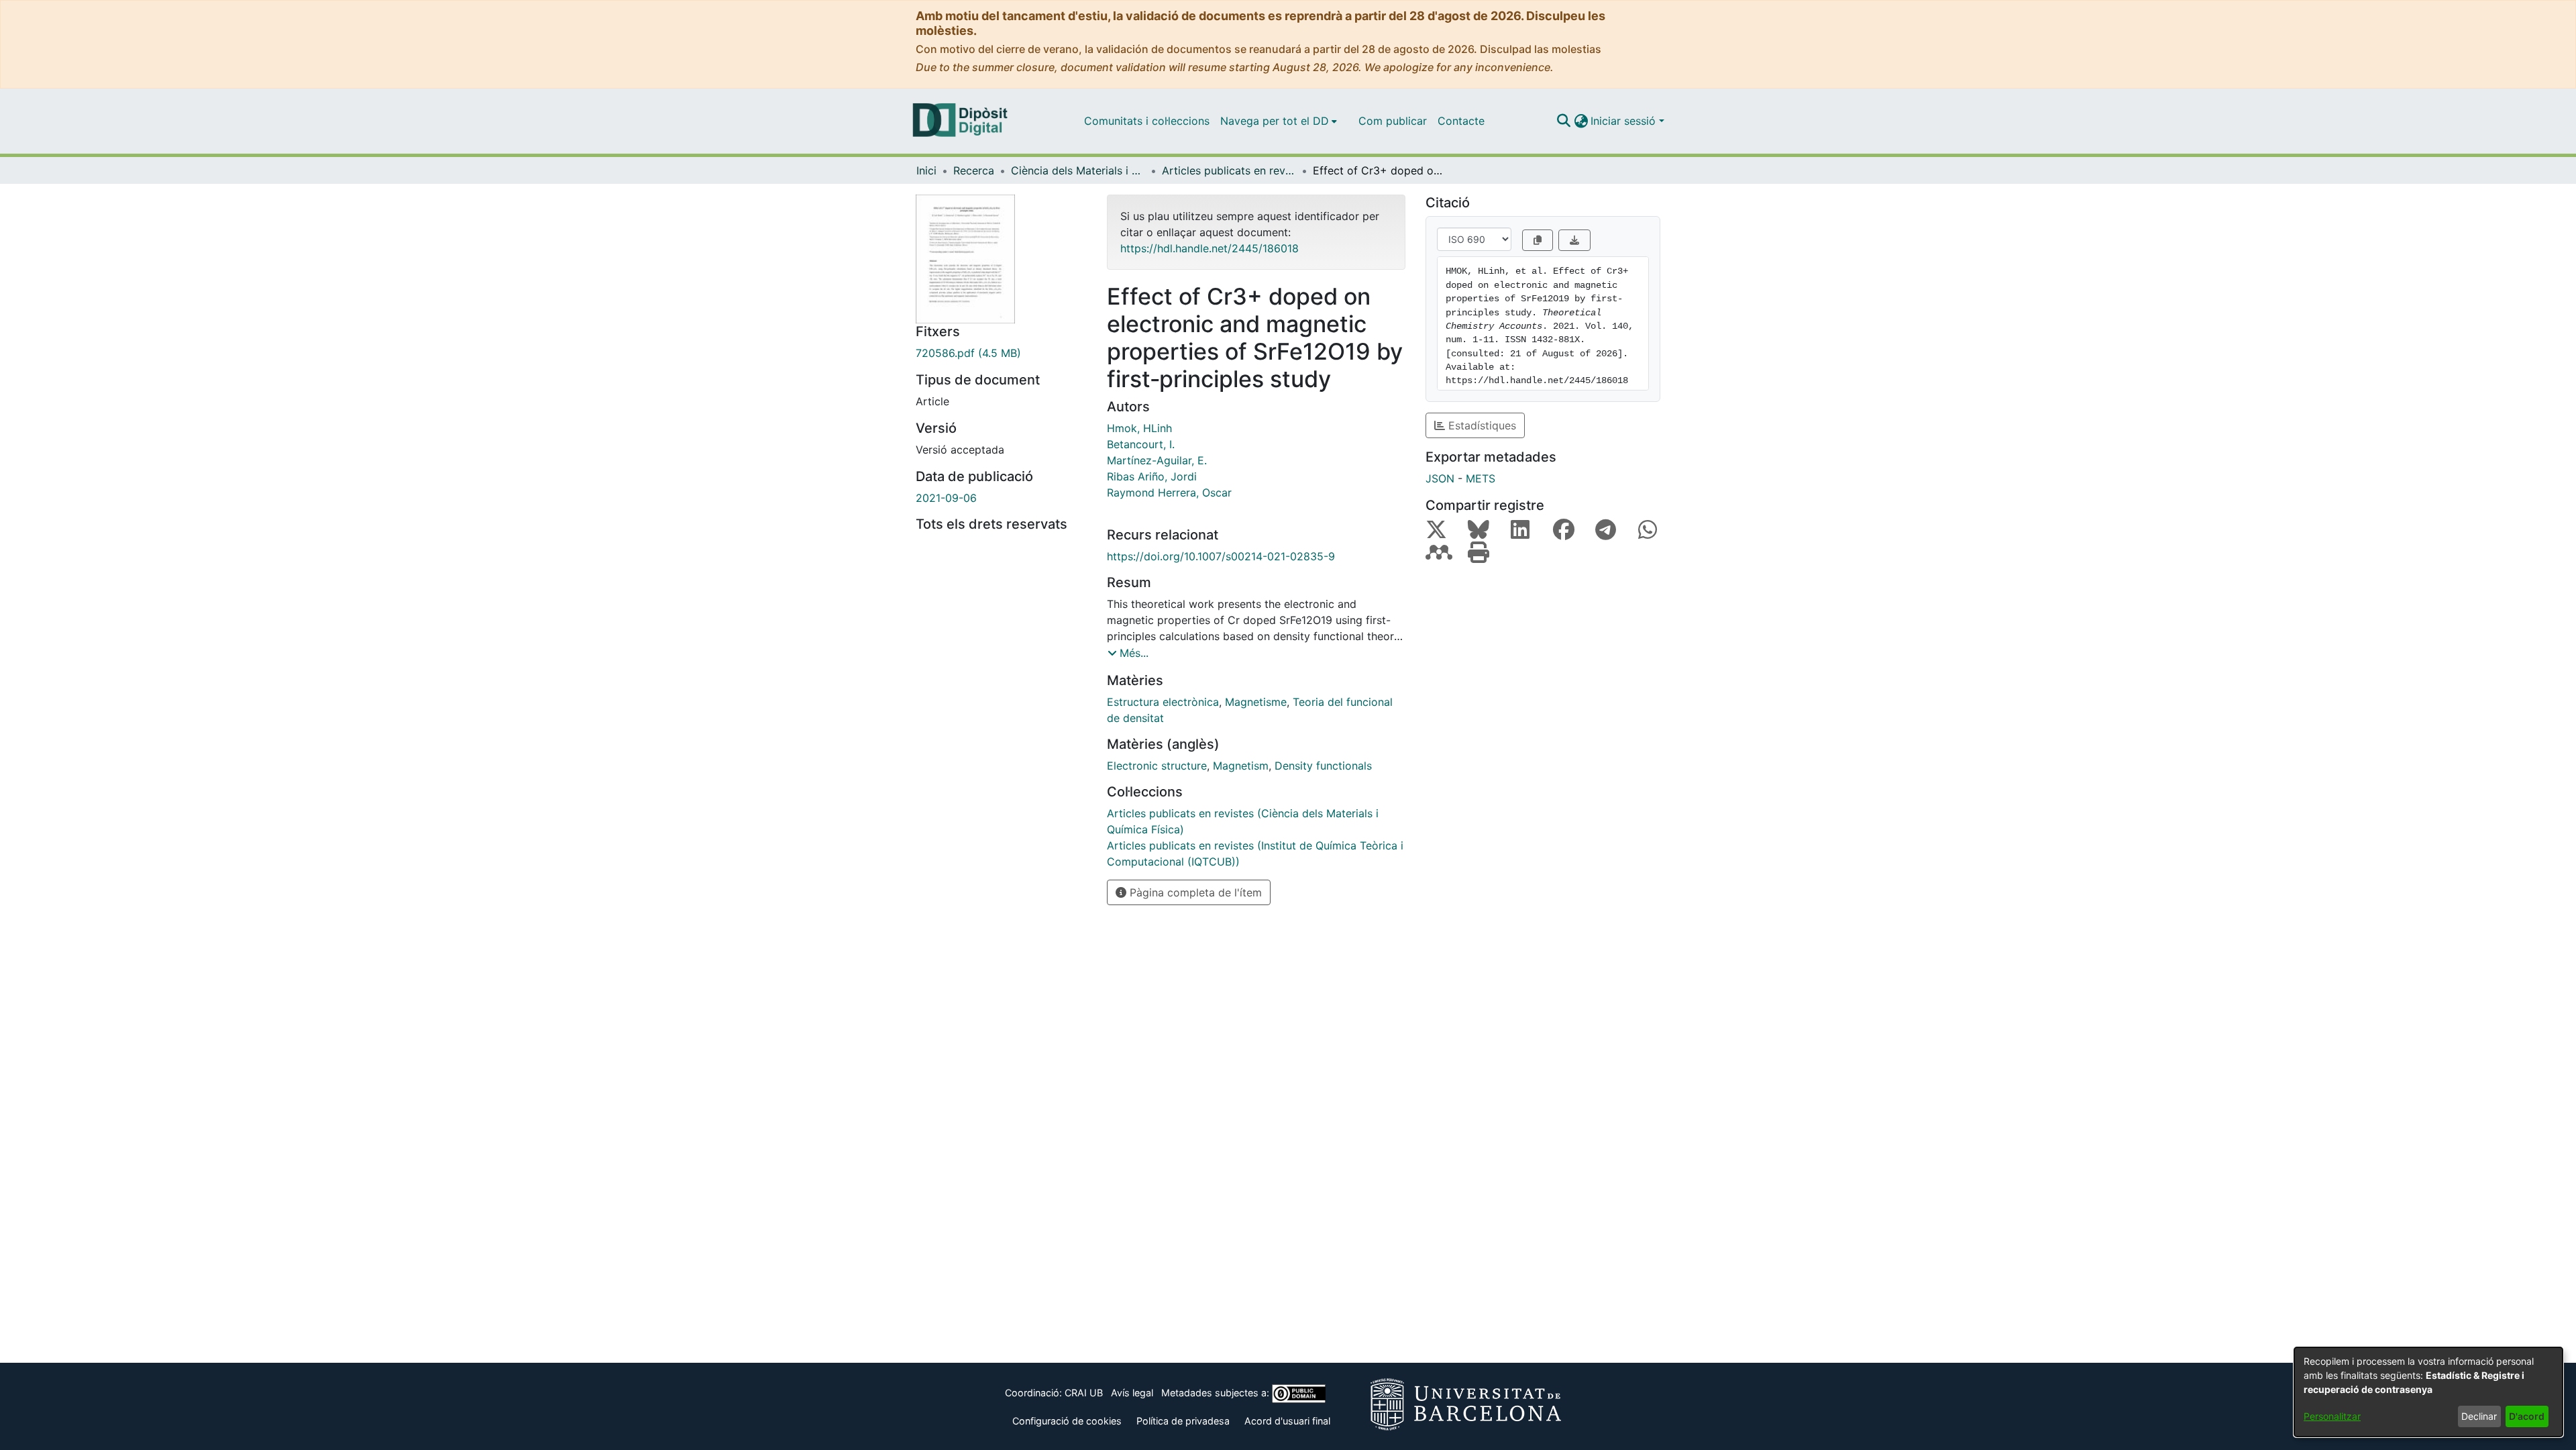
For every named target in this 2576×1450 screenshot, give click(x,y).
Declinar (2479, 1416)
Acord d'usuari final (1287, 1421)
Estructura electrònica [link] (1163, 702)
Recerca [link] (974, 170)
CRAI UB (1084, 1393)
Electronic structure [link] (1157, 766)
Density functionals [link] (1323, 766)
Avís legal (1132, 1393)
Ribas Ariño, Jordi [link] (1152, 476)
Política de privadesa (1183, 1421)
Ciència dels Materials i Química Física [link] (1078, 170)
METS (1481, 478)
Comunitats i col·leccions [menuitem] (1147, 121)
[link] (1001, 353)
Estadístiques (1481, 425)
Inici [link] (926, 170)
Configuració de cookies (1067, 1421)
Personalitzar (2332, 1416)
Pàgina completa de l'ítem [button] (1194, 892)
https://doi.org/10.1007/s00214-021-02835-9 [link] (1221, 556)
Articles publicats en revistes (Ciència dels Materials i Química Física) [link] (1229, 170)
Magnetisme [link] (1256, 702)
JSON (1440, 478)
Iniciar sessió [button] (1625, 121)
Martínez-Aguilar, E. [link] (1157, 460)
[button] (1563, 121)
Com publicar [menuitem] (1393, 121)
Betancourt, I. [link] (1141, 444)
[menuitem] (1279, 121)
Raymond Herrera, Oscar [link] (1169, 493)
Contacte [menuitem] (1461, 121)
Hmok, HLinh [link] (1139, 428)
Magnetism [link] (1241, 766)
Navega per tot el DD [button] (1275, 121)
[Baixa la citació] (1574, 240)
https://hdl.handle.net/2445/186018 (1210, 248)
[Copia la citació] (1538, 240)
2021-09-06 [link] (946, 498)
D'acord (2527, 1416)
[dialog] (2428, 1392)
